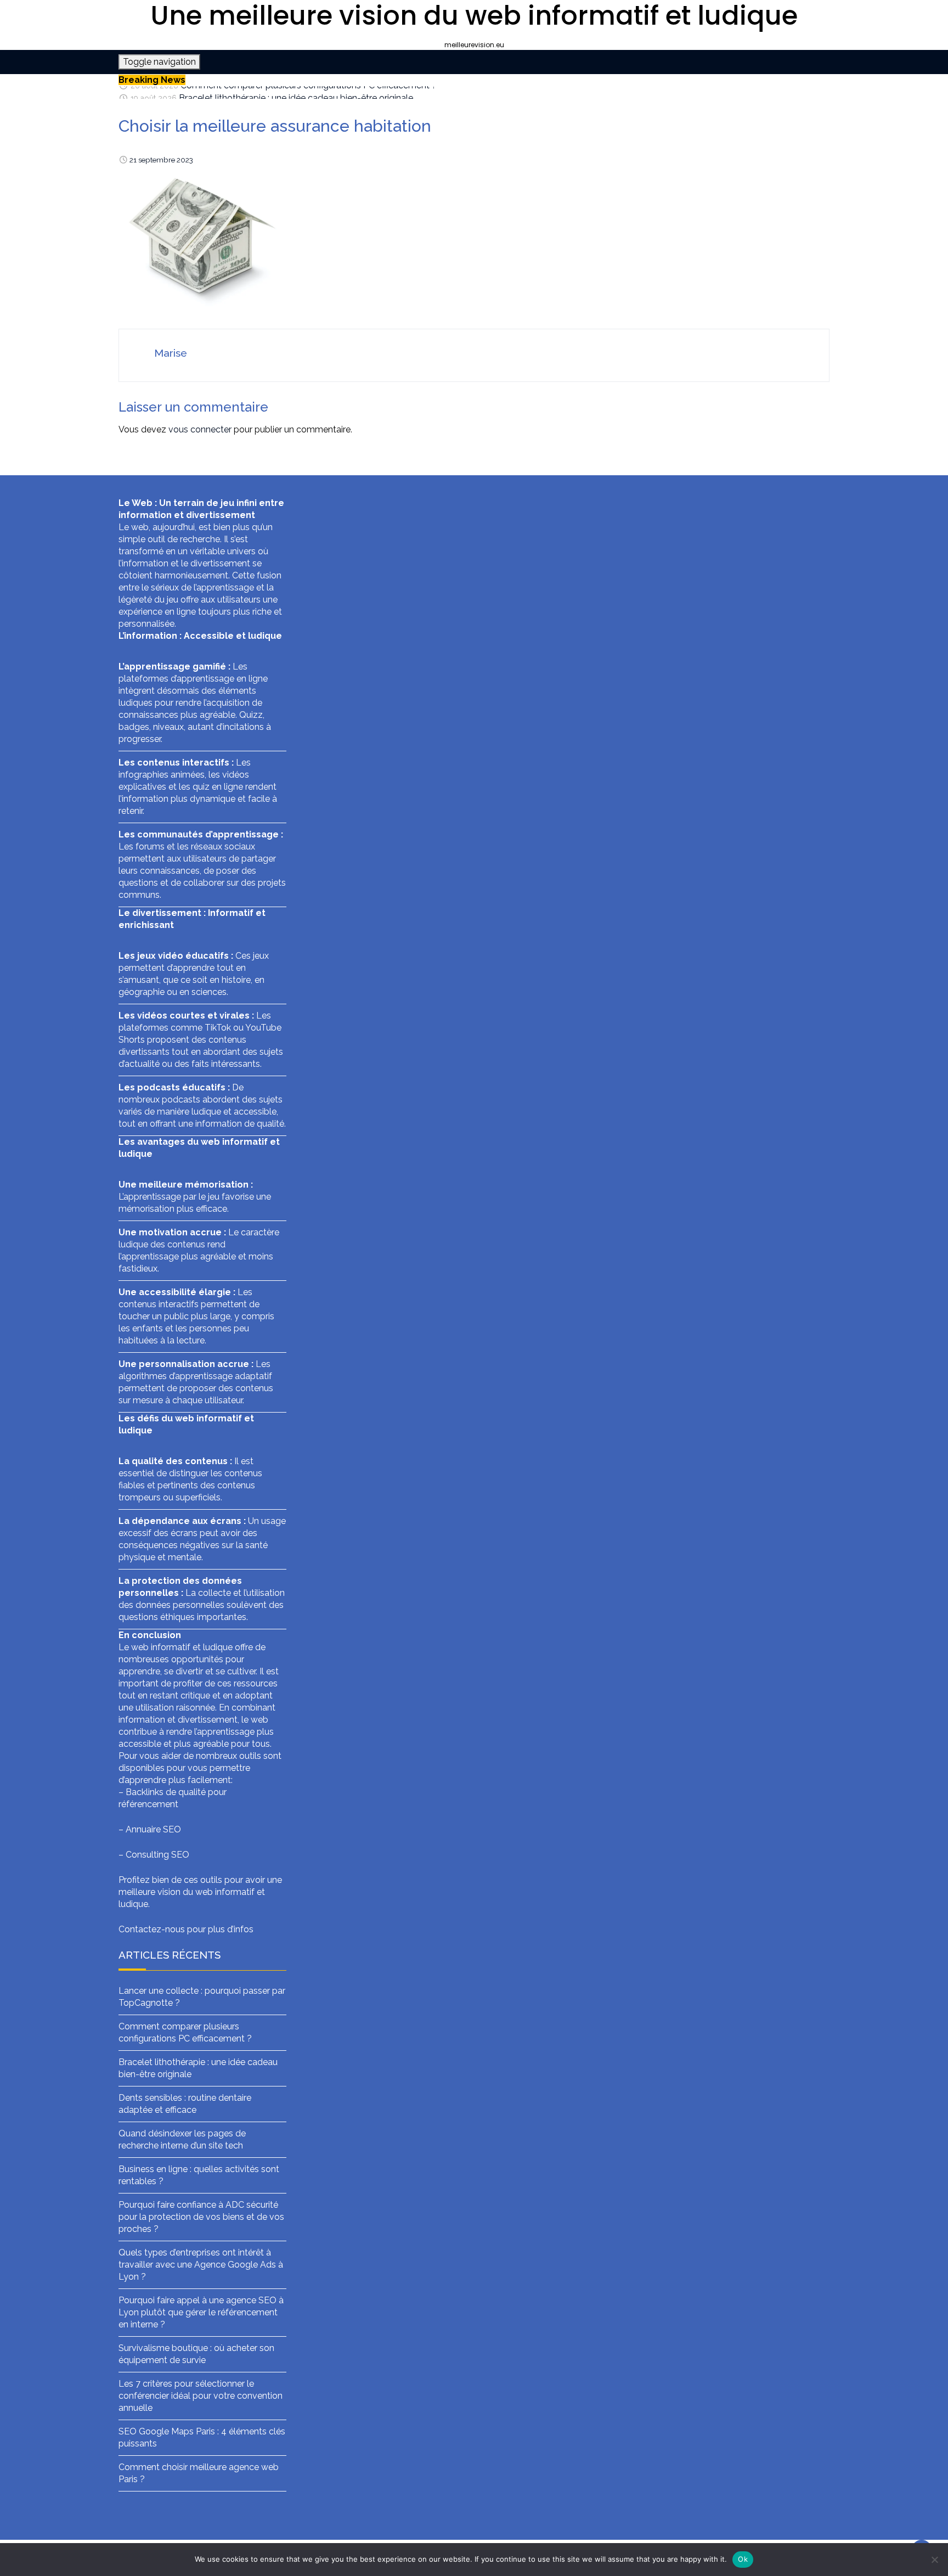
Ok (743, 2559)
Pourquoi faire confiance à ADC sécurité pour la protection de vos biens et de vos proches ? (201, 2217)
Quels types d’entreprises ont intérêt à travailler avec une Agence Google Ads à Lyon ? (201, 2265)
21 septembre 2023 (161, 160)
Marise (171, 353)
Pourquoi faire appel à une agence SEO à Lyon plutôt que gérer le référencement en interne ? (201, 2312)
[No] (934, 2560)
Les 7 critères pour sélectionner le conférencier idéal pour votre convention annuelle (201, 2396)
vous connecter (200, 429)
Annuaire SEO (153, 1829)
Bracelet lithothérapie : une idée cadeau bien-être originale (296, 92)
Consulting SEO (157, 1855)
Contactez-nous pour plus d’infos (186, 1929)
